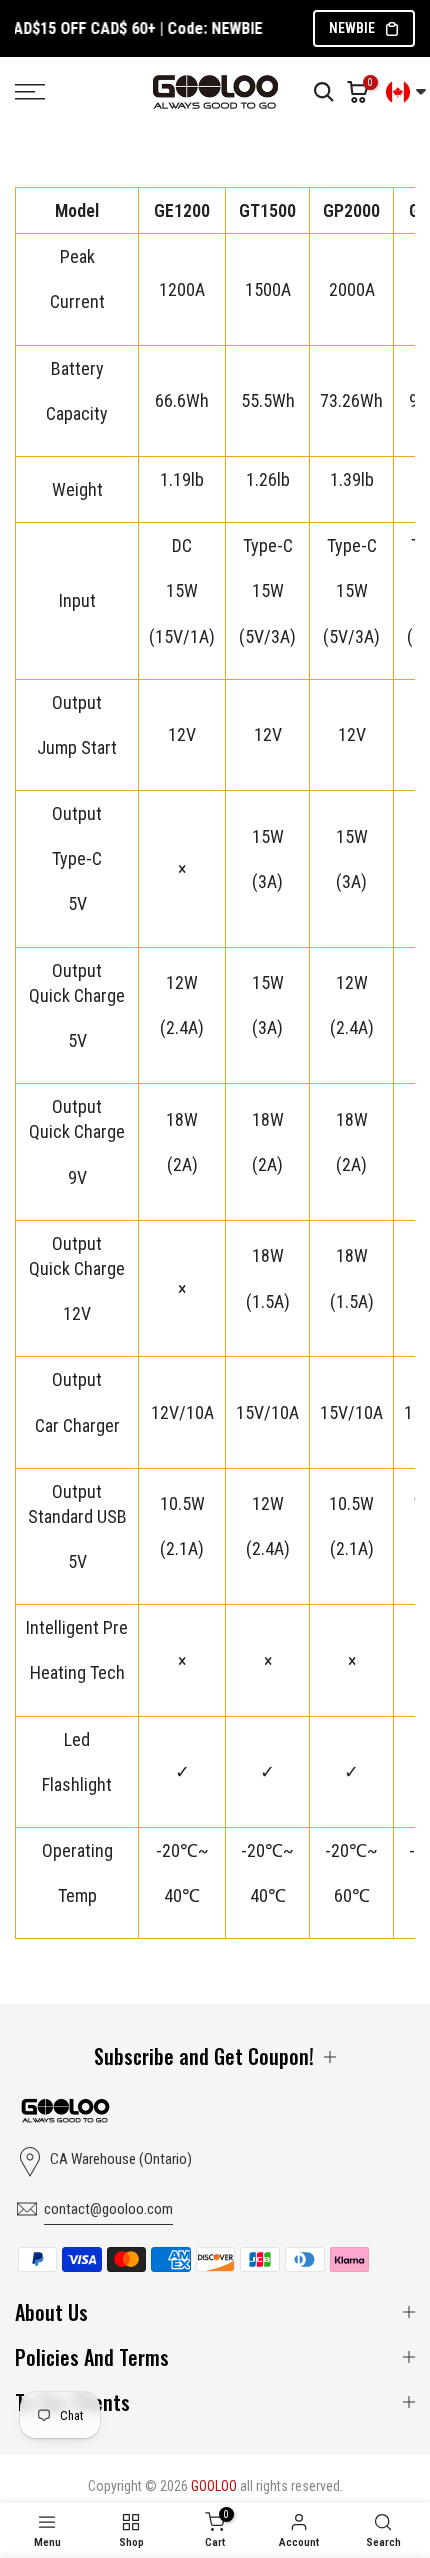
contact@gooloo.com (108, 2209)
